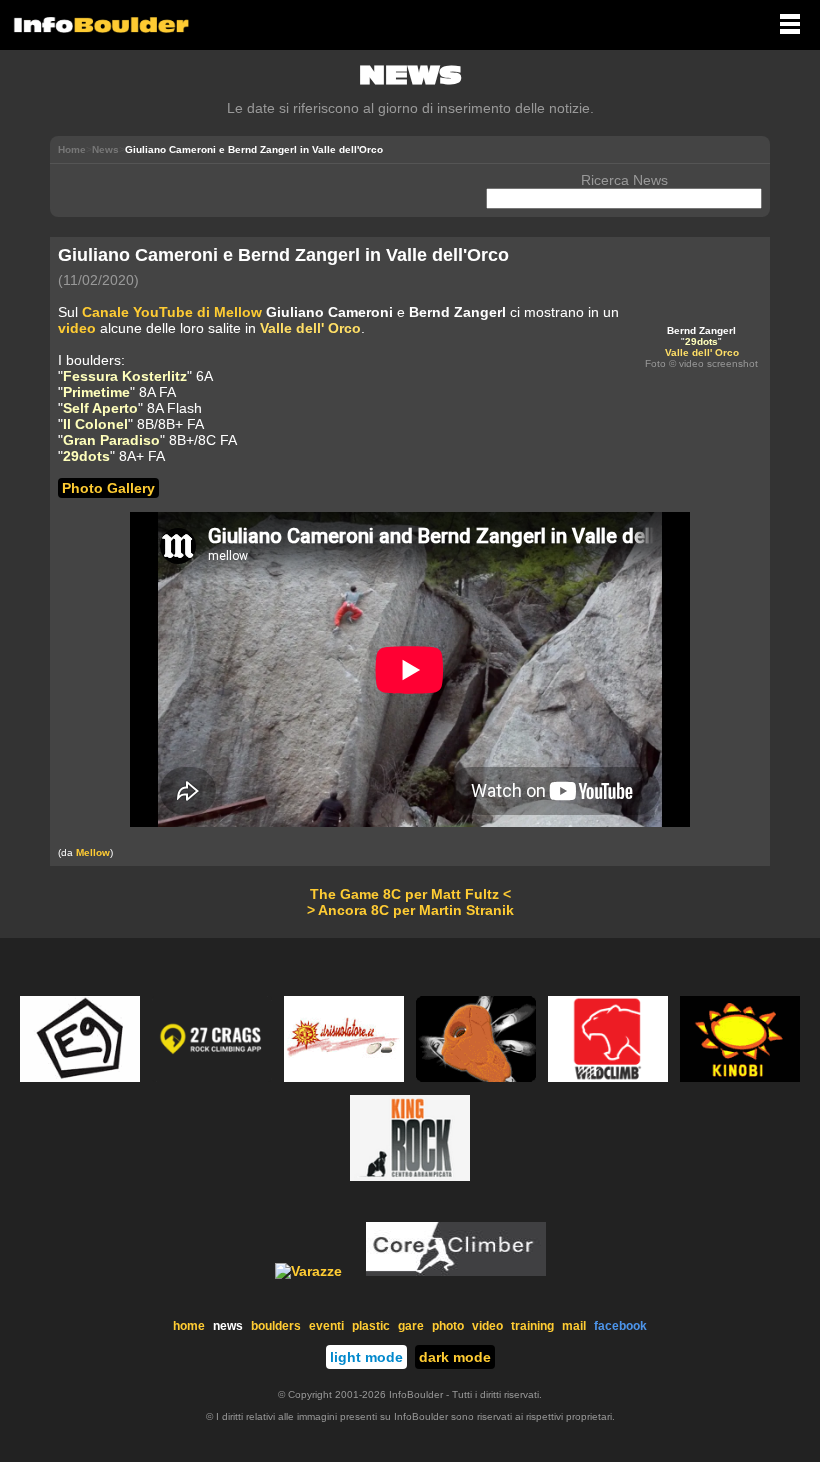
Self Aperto (100, 408)
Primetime (96, 392)
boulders (276, 1326)
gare (411, 1326)
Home (72, 149)
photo (448, 1326)
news (228, 1326)
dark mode (455, 1357)
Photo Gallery (108, 488)
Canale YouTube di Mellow (172, 312)
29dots (701, 341)
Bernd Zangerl (701, 330)
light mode (366, 1357)
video (77, 328)
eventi (326, 1326)
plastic (371, 1326)
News (105, 149)
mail (574, 1326)
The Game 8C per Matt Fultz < (410, 894)
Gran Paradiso (111, 440)
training (532, 1326)
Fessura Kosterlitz (125, 376)
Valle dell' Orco (702, 352)
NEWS (410, 75)
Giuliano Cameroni (329, 312)
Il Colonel (95, 424)
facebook (620, 1326)
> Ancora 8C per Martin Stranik (410, 910)
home (189, 1326)
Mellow (93, 852)
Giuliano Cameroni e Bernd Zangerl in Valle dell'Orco (283, 255)
